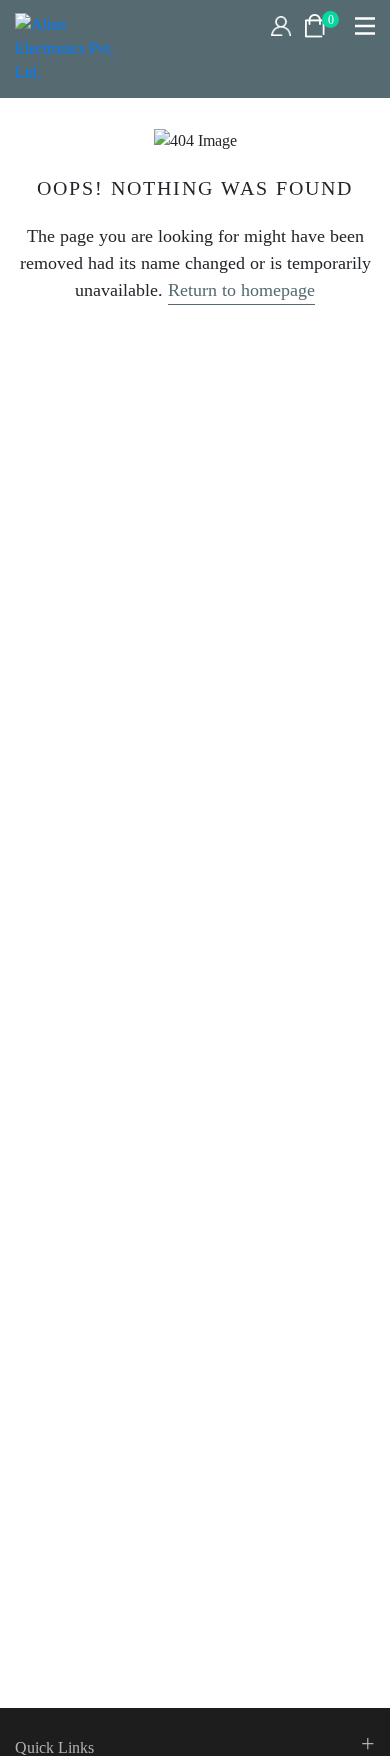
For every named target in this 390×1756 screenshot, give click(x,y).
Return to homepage (241, 290)
